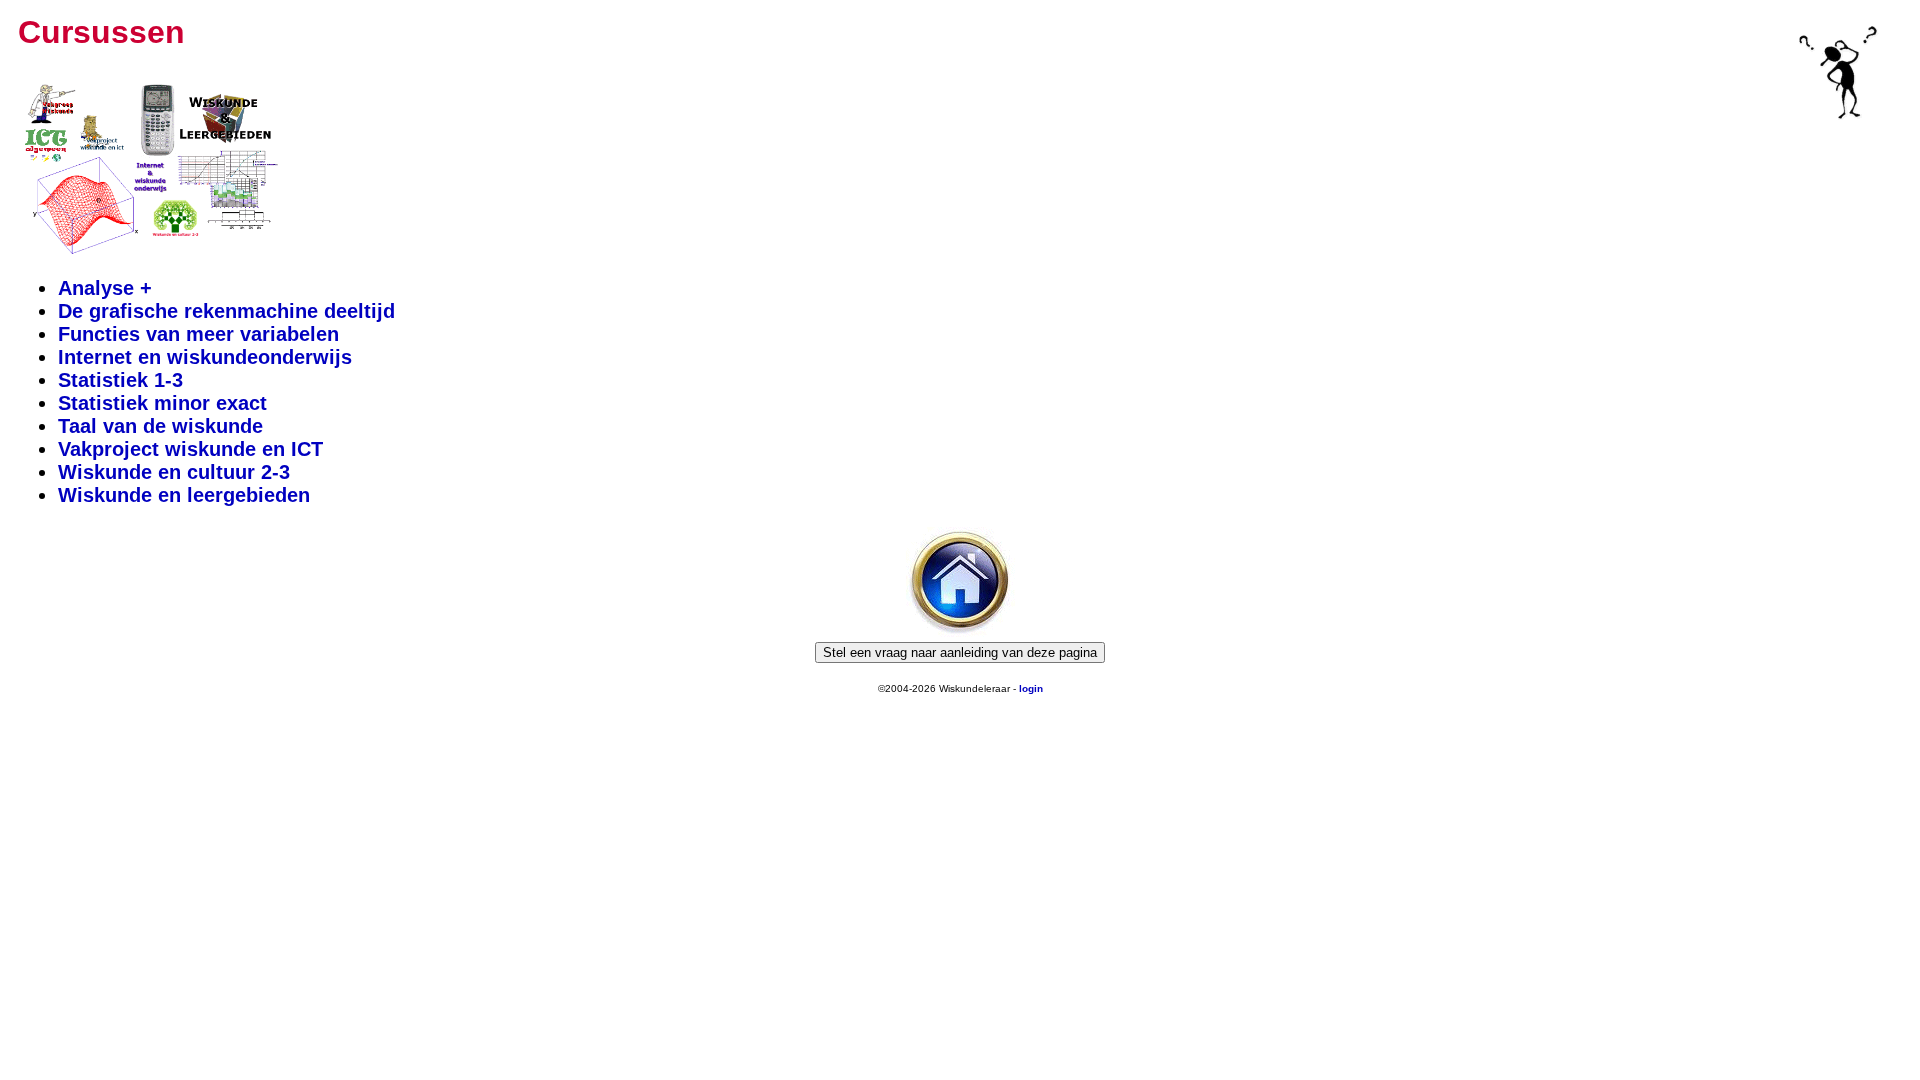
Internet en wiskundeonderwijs (205, 357)
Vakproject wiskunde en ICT (190, 449)
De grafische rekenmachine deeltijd (226, 311)
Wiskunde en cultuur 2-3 (174, 472)
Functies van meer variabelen (198, 334)
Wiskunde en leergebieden (184, 495)
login (1031, 688)
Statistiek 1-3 (120, 380)
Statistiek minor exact (162, 403)
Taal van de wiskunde (160, 426)
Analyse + (105, 288)
